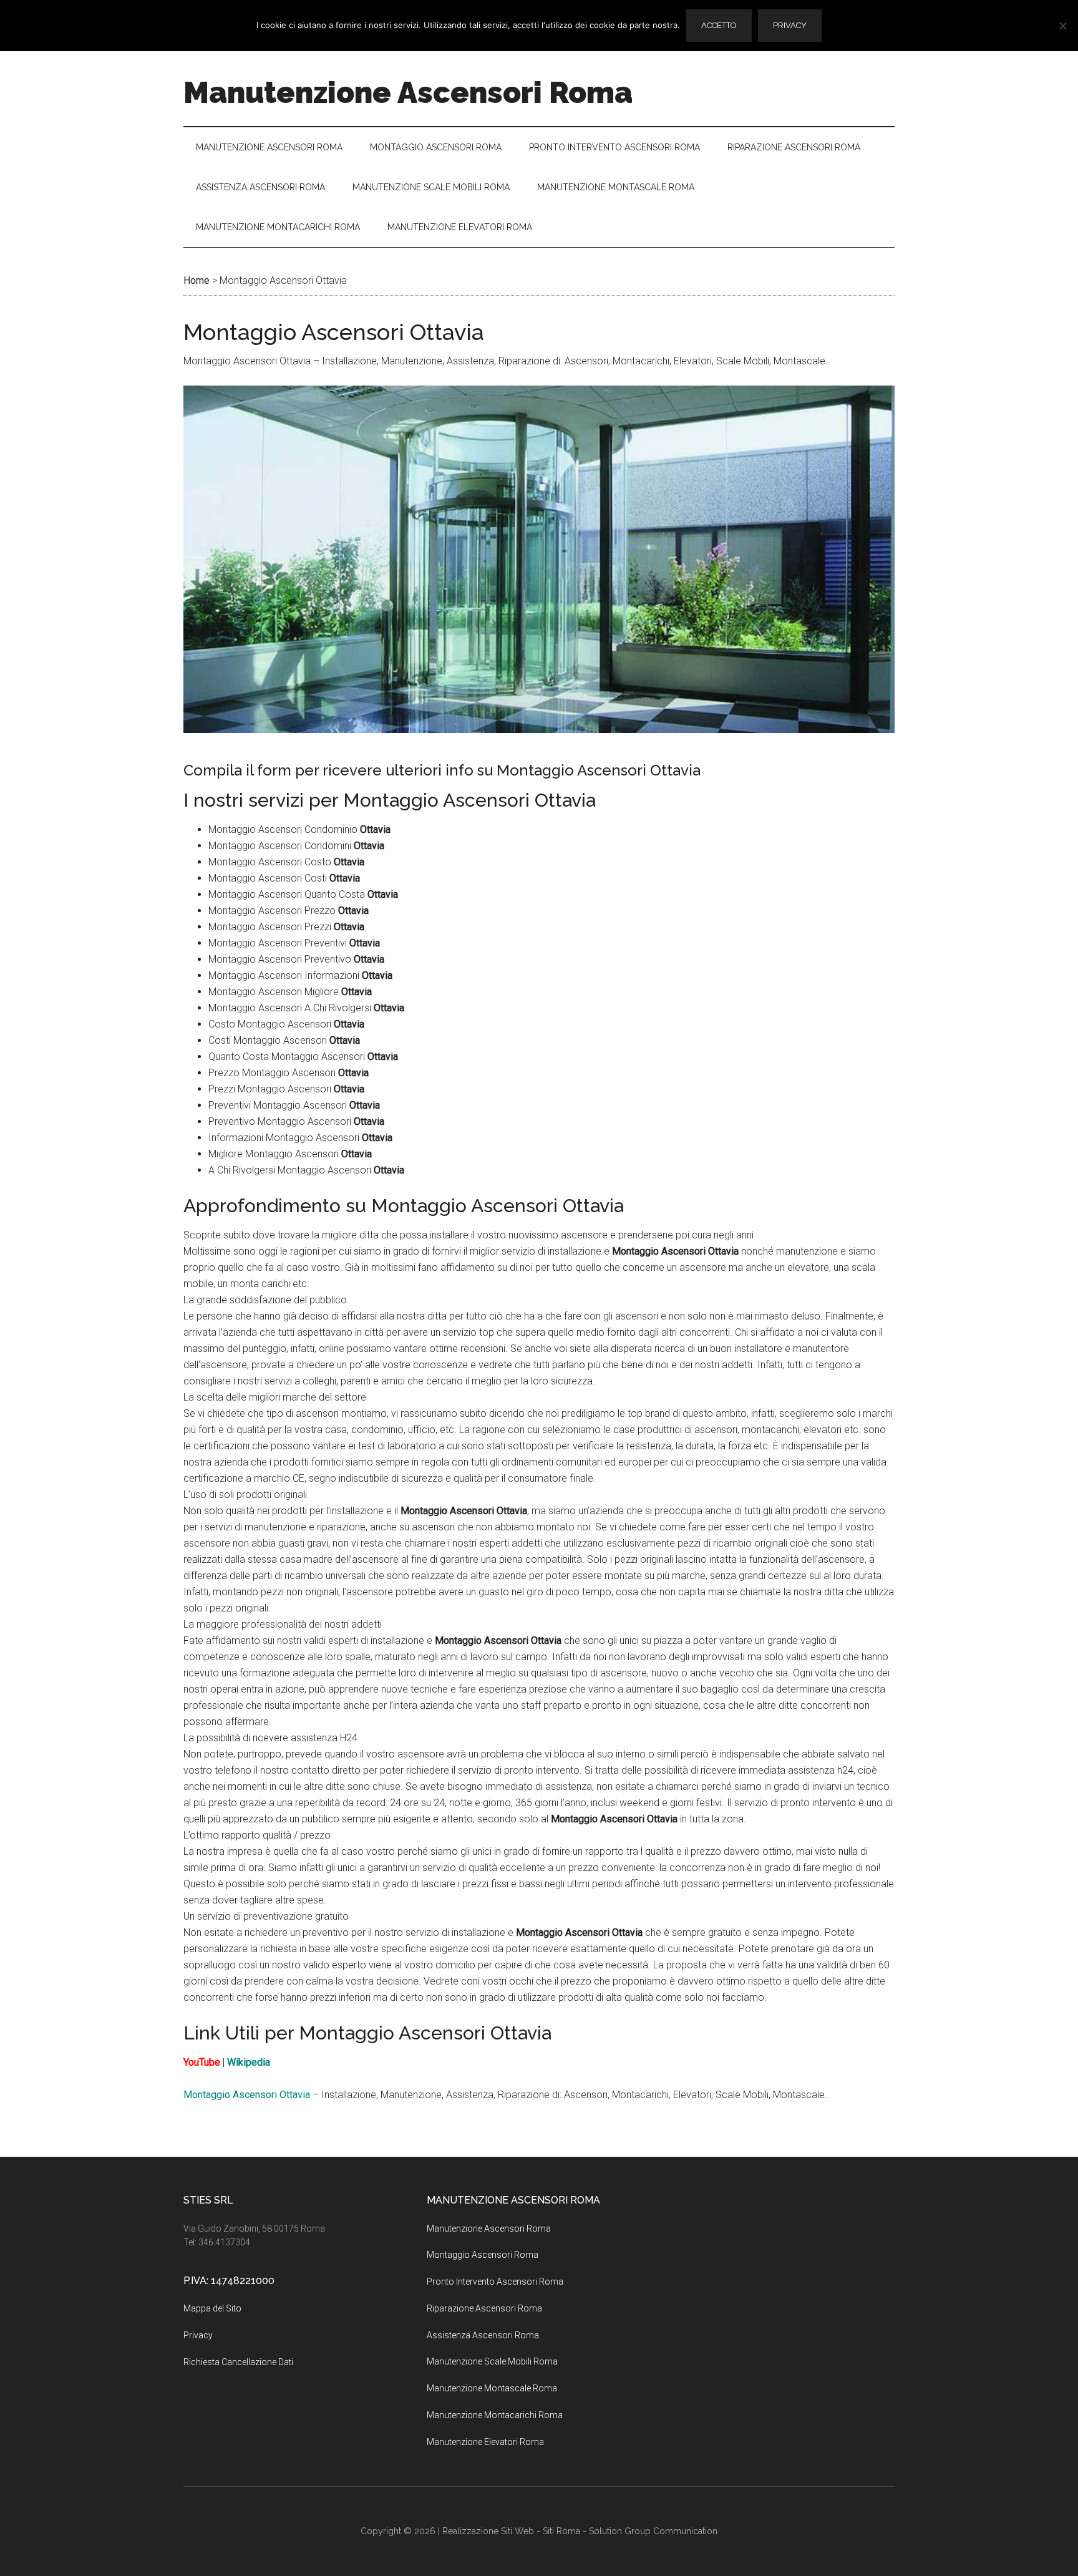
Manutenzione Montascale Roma (492, 2388)
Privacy (198, 2335)
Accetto (719, 25)
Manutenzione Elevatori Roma (485, 2442)
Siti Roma (561, 2531)
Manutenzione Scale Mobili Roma (492, 2361)
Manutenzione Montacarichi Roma (495, 2415)
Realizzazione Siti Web (488, 2531)
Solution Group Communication (653, 2531)
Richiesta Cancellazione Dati (238, 2362)
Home (197, 280)
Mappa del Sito (212, 2308)
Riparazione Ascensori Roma (484, 2308)
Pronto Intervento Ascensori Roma (495, 2282)
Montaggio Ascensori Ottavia (247, 2095)
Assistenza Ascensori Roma (483, 2335)
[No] (1062, 26)
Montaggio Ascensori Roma (483, 2255)
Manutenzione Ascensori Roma (408, 92)
